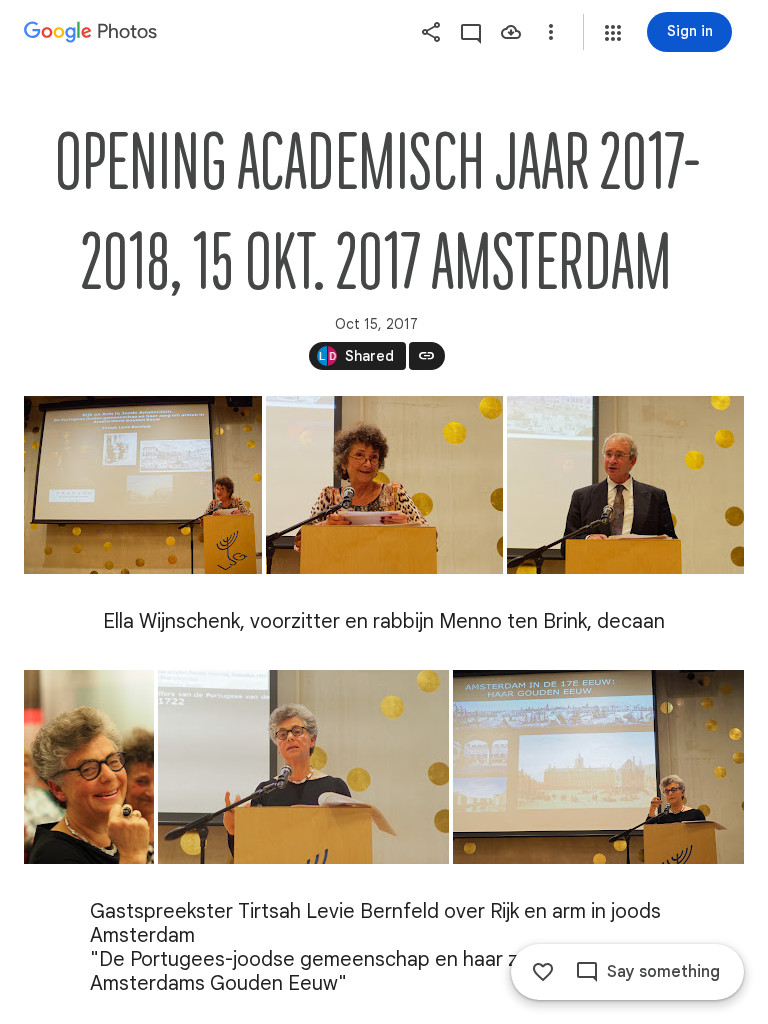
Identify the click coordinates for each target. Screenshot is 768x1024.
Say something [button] (663, 972)
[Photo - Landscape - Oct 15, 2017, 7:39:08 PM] (384, 485)
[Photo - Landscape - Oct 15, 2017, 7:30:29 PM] (143, 485)
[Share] (431, 32)
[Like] (543, 972)
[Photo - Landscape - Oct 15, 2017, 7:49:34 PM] (303, 767)
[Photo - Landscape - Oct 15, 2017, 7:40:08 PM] (625, 485)
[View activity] (471, 32)
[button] (613, 33)
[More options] (551, 32)
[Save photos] (511, 32)
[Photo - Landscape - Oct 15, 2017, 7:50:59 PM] (598, 767)
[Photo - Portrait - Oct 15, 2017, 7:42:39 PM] (89, 767)
